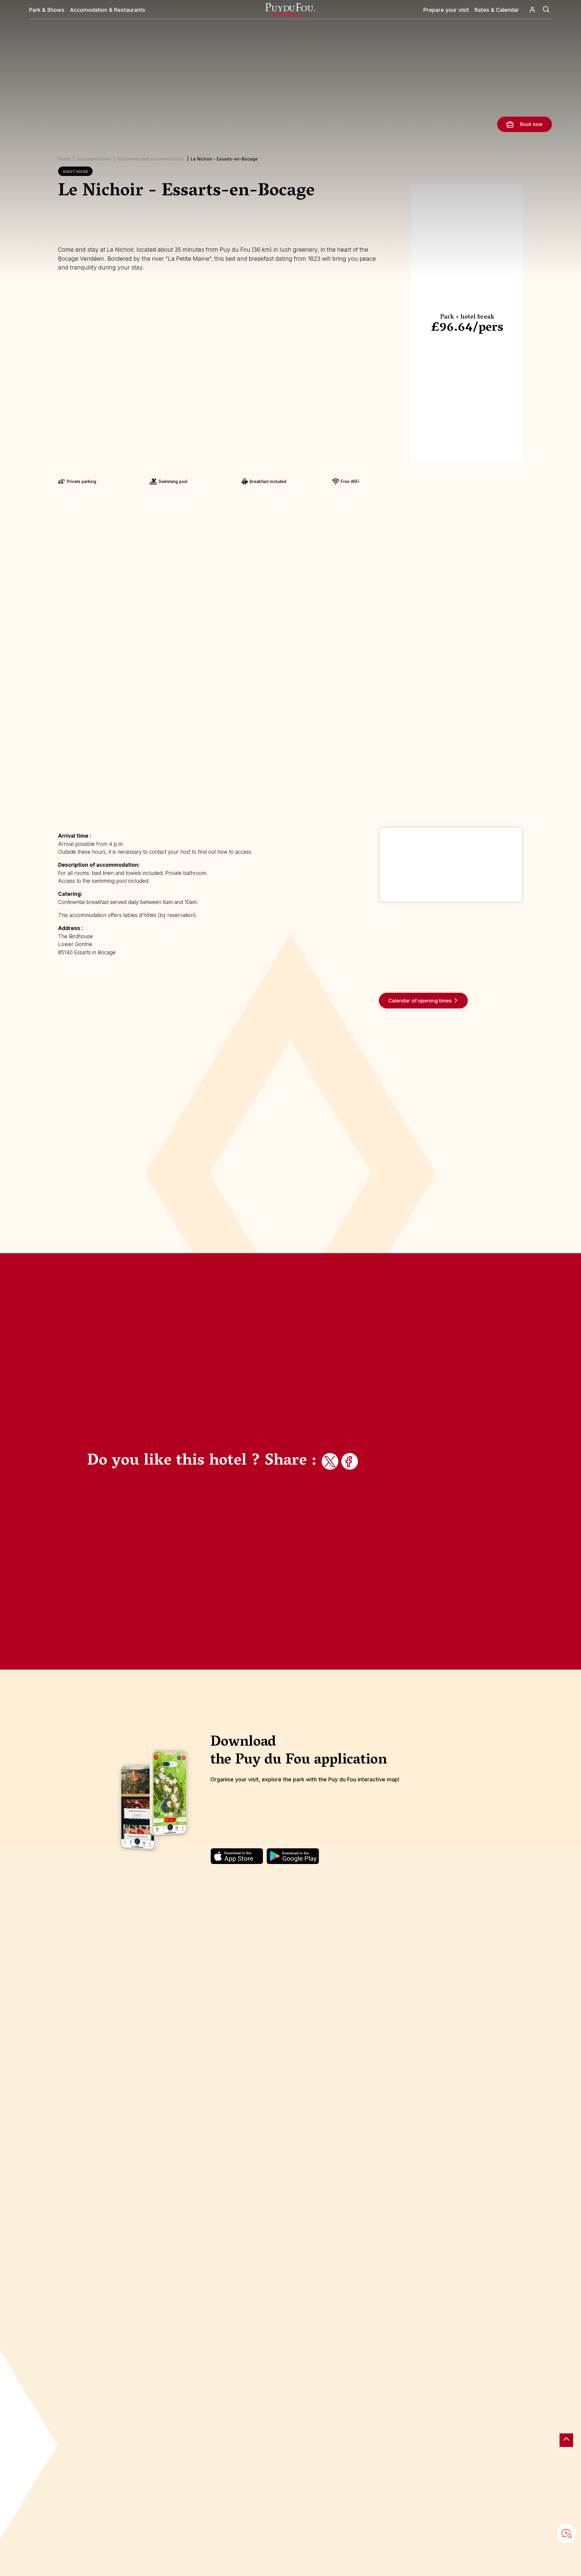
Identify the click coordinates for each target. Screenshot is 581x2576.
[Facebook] (350, 1462)
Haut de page (566, 2440)
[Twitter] (331, 1462)
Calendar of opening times (420, 1001)
